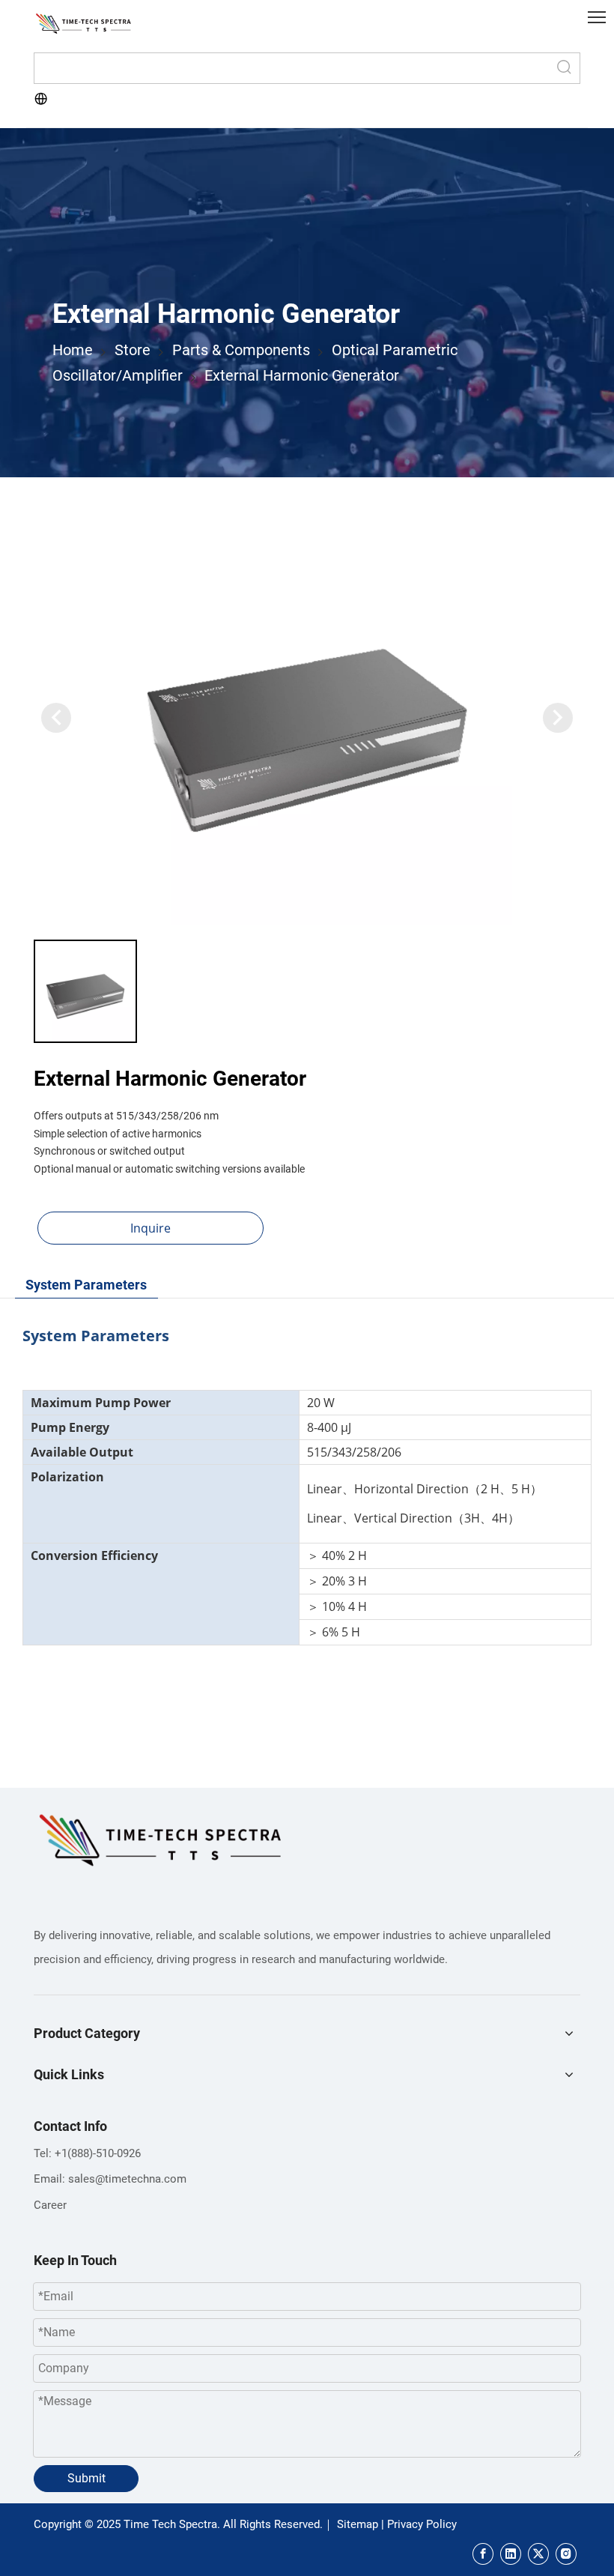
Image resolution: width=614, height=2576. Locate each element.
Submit (86, 2478)
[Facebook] (483, 2554)
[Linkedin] (511, 2554)
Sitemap (358, 2524)
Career (50, 2205)
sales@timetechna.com (127, 2179)
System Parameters (86, 1285)
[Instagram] (566, 2554)
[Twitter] (538, 2554)
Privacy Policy (422, 2524)
